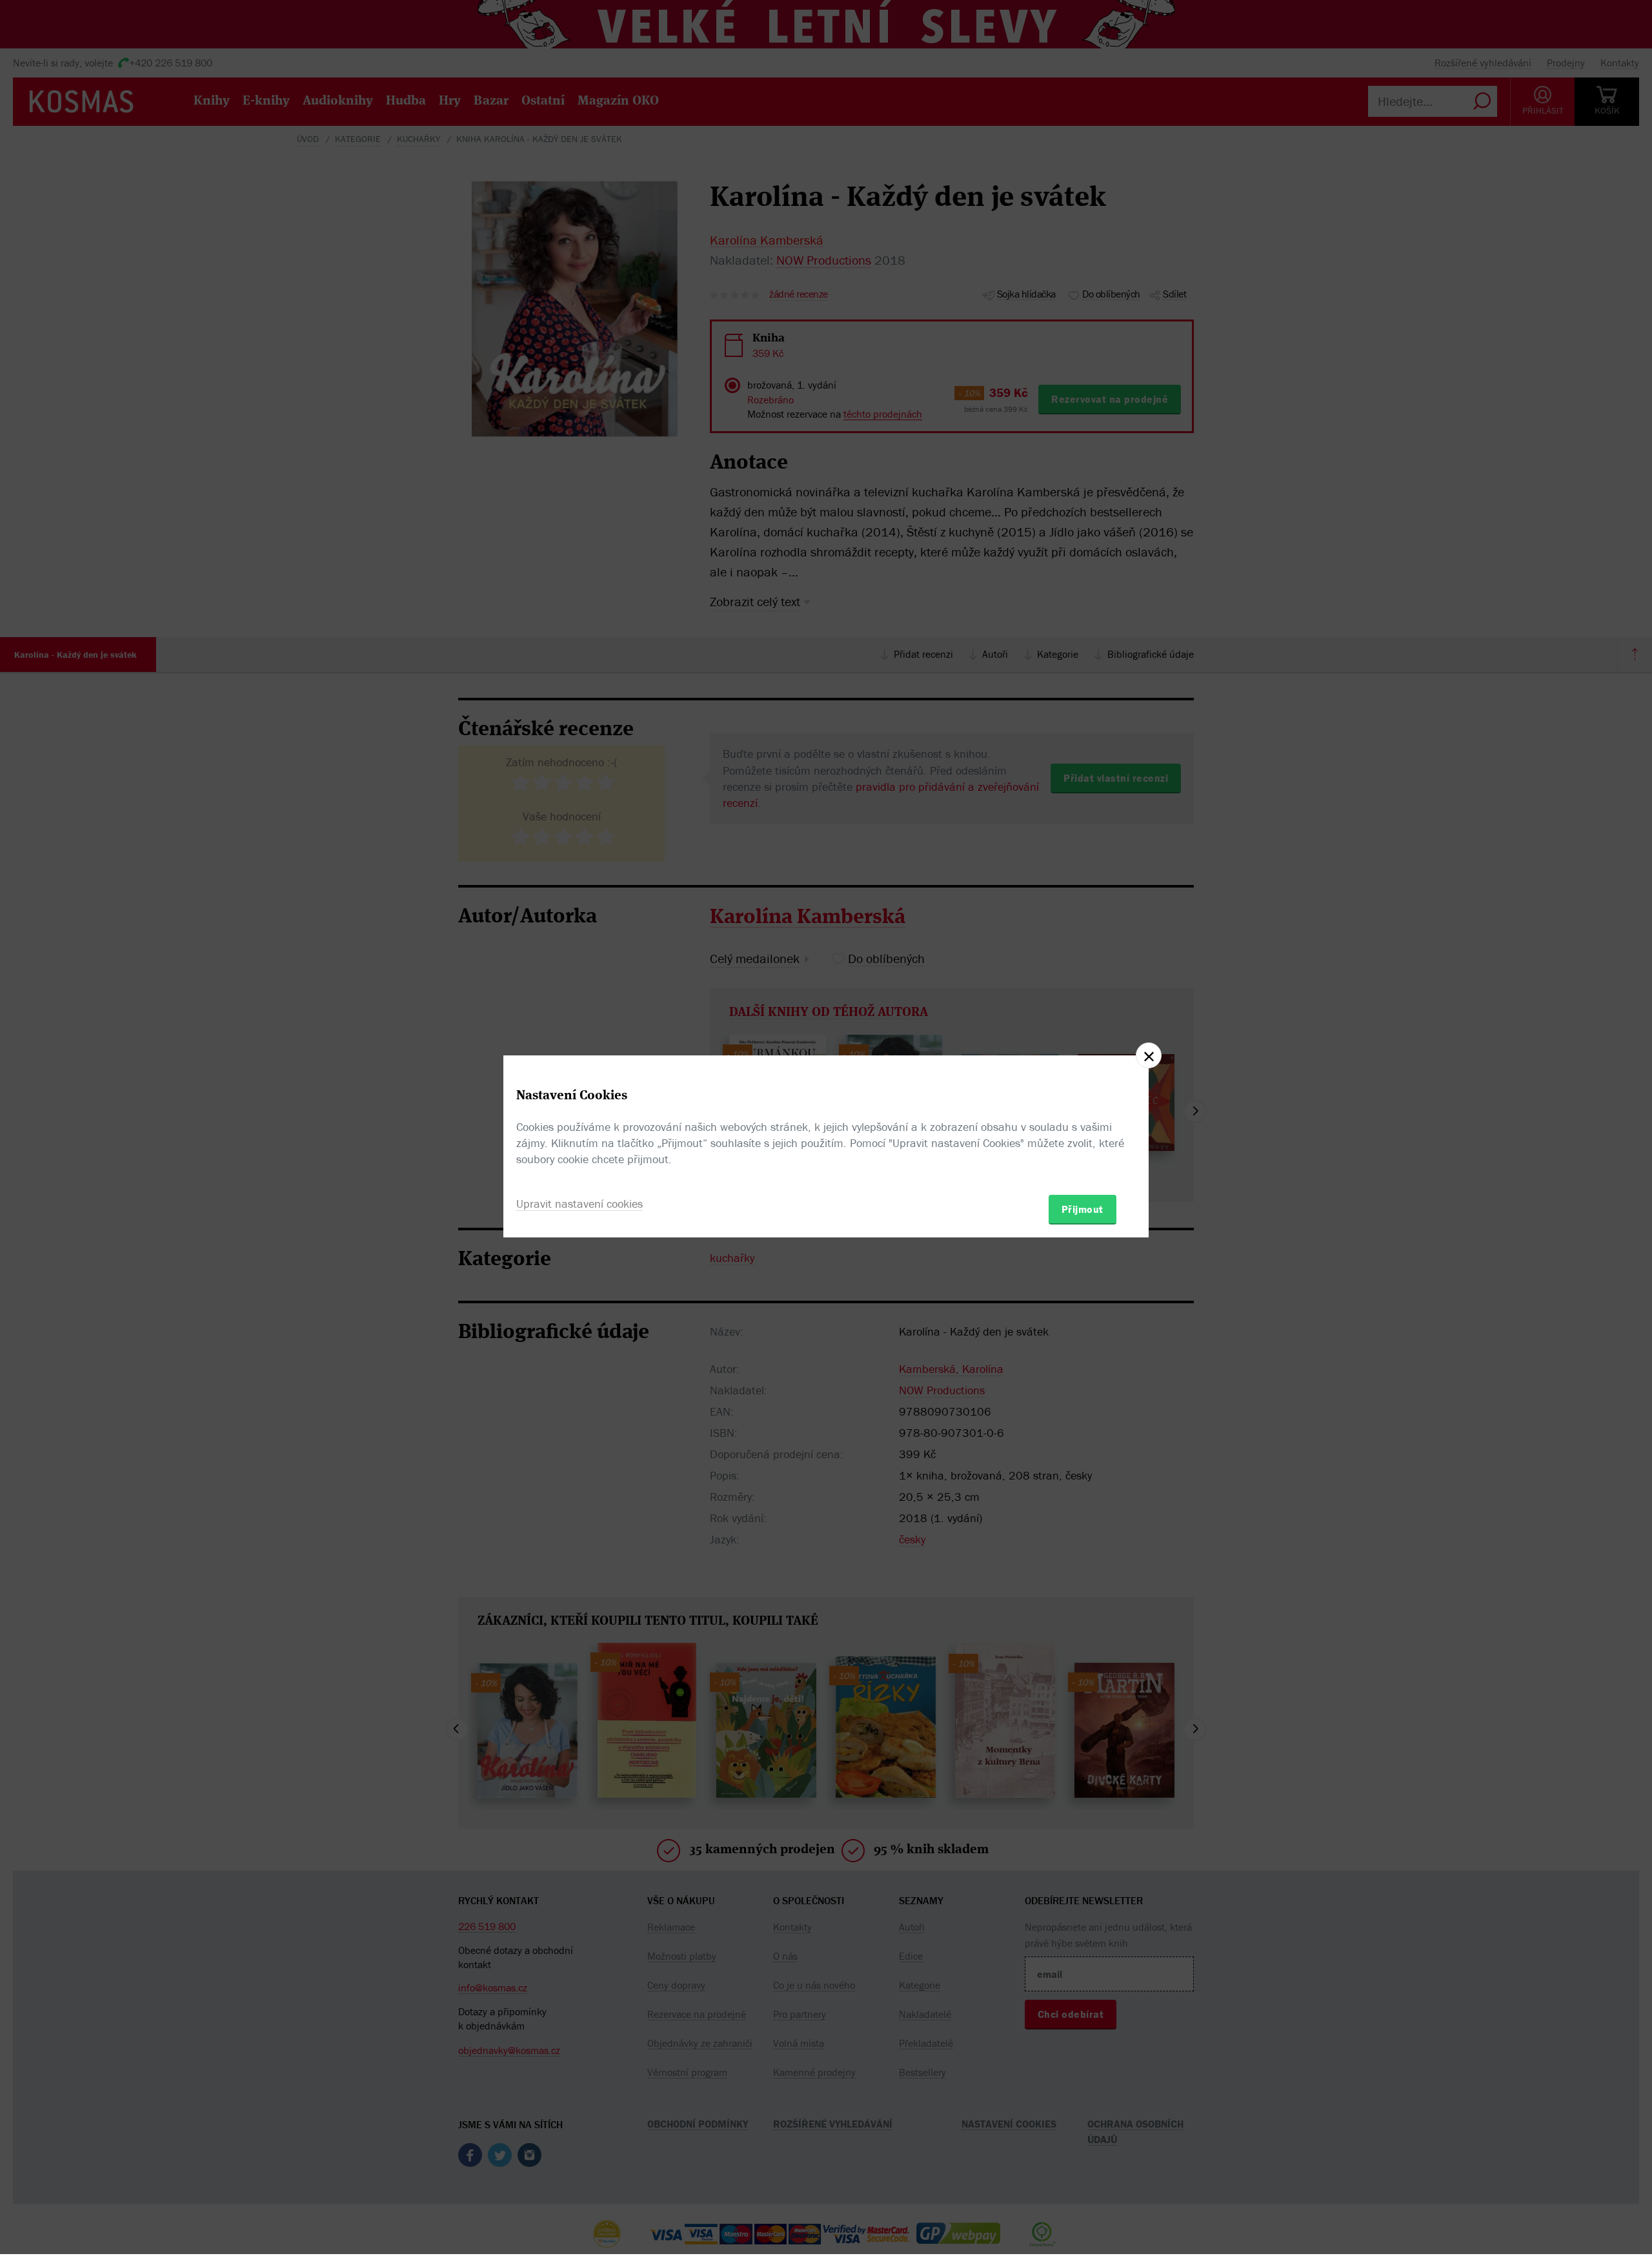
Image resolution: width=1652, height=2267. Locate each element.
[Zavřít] (1149, 1055)
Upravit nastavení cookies (579, 1204)
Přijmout (1083, 1209)
